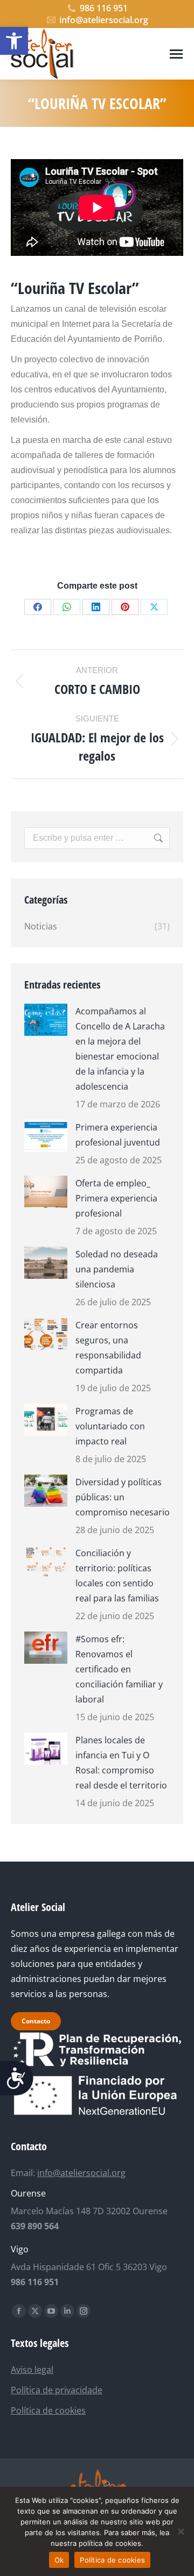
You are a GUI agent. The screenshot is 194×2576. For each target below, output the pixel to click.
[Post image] (46, 1020)
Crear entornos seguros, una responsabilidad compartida (108, 1348)
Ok (59, 2560)
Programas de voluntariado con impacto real (110, 1426)
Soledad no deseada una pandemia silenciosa (117, 1269)
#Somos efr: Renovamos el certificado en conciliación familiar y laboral (119, 1669)
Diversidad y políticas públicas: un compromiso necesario (123, 1497)
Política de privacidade (57, 2390)
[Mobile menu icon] (176, 54)
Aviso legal (32, 2370)
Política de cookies (48, 2410)
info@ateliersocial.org (104, 20)
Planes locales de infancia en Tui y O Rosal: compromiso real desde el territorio (121, 1763)
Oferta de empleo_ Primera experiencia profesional (116, 1198)
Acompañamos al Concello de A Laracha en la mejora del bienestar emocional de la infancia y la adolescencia (120, 1049)
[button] (14, 41)
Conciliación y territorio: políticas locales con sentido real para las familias (117, 1576)
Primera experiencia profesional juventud (118, 1135)
